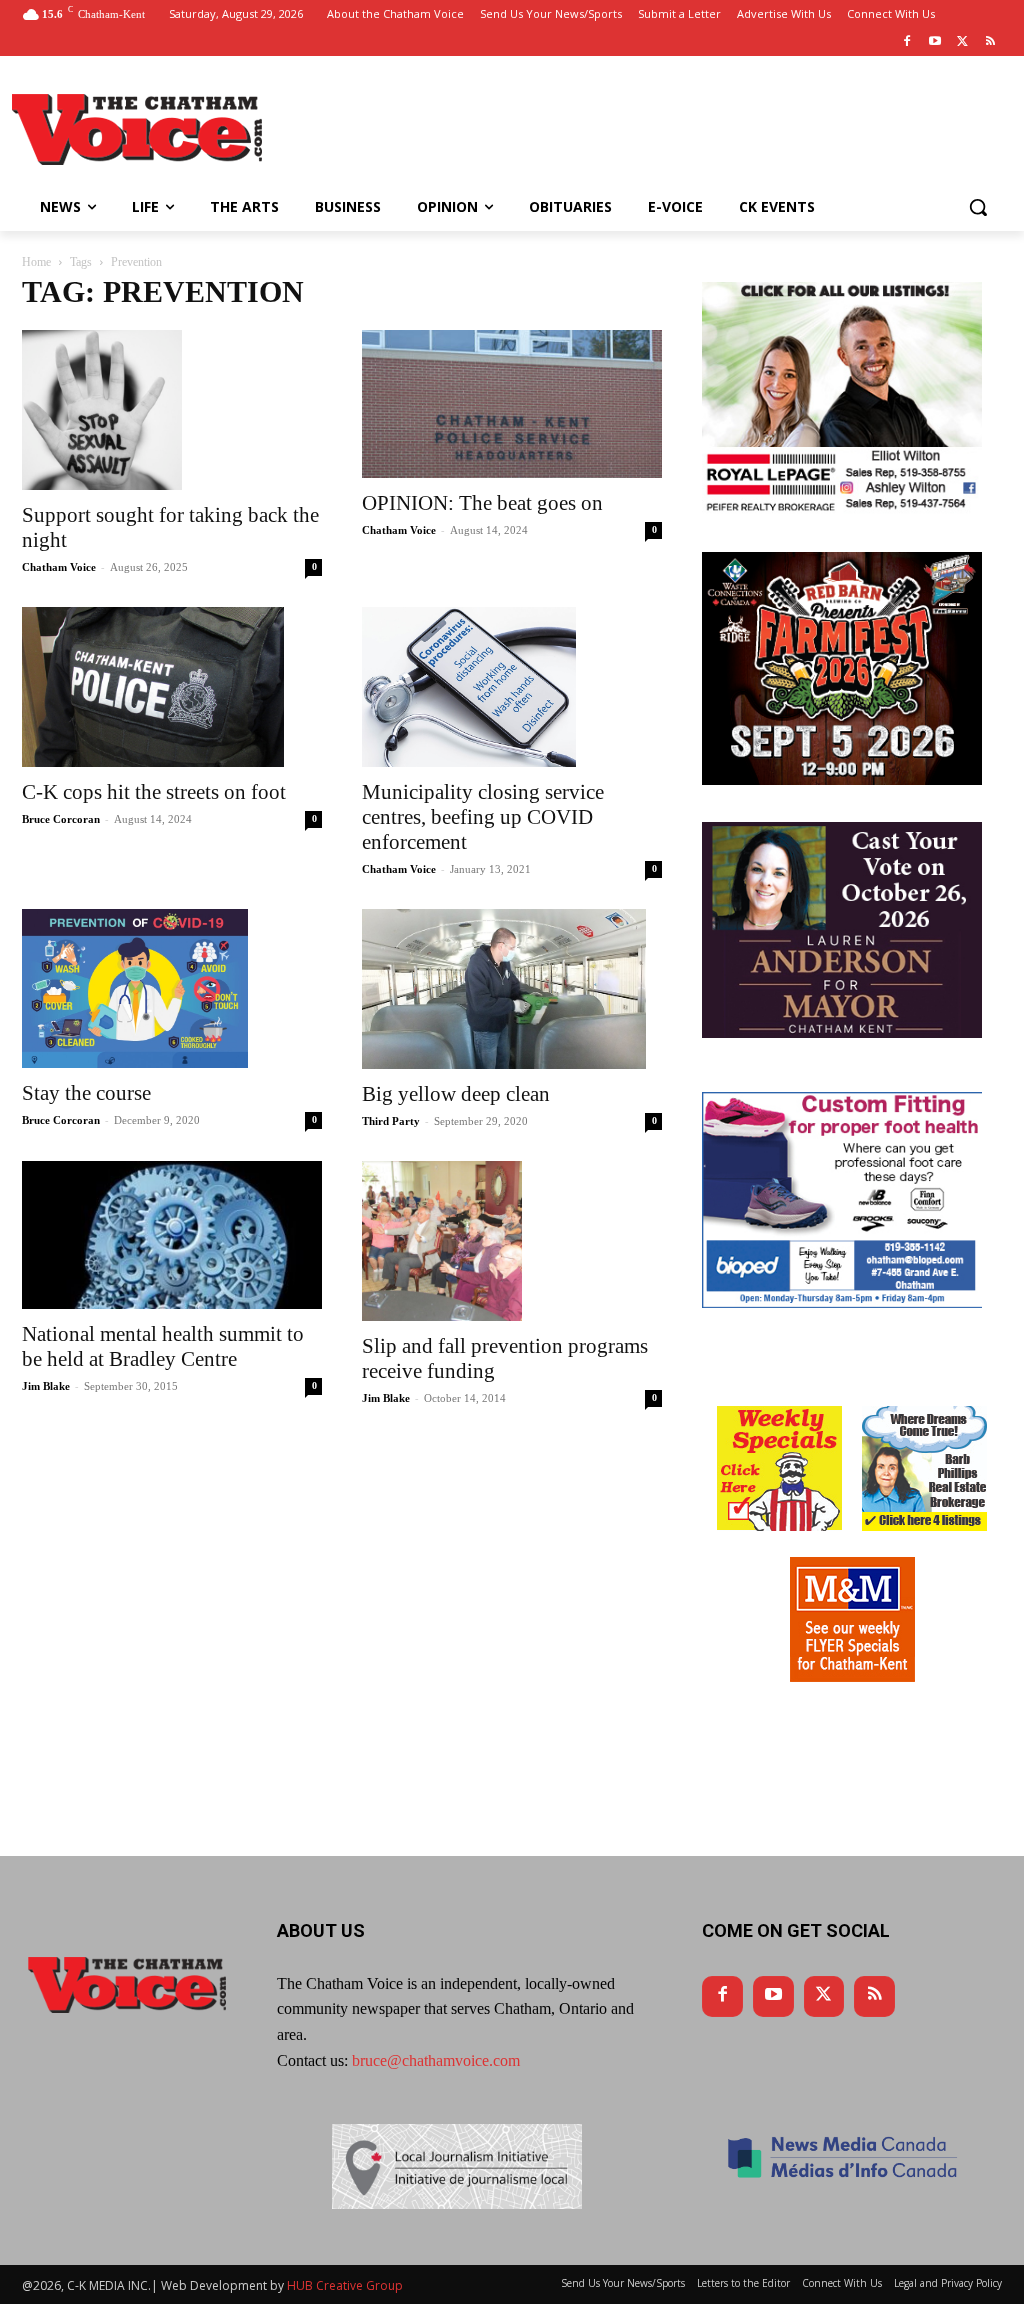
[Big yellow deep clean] (512, 989)
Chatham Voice (59, 567)
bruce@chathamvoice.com (436, 2060)
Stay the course (86, 1093)
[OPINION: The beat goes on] (512, 404)
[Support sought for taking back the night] (172, 410)
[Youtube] (935, 42)
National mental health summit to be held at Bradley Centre (163, 1346)
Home (36, 262)
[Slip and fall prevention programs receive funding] (512, 1241)
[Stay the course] (172, 989)
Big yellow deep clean (456, 1094)
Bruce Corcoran (61, 819)
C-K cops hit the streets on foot (154, 792)
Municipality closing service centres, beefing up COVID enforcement (483, 817)
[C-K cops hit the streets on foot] (172, 687)
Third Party (391, 1121)
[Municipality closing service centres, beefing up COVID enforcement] (512, 687)
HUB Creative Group (345, 2285)
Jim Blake (46, 1386)
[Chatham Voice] (139, 129)
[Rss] (990, 42)
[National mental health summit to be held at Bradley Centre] (172, 1235)
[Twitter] (962, 42)
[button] (978, 207)
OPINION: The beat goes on (482, 503)
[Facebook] (907, 42)
